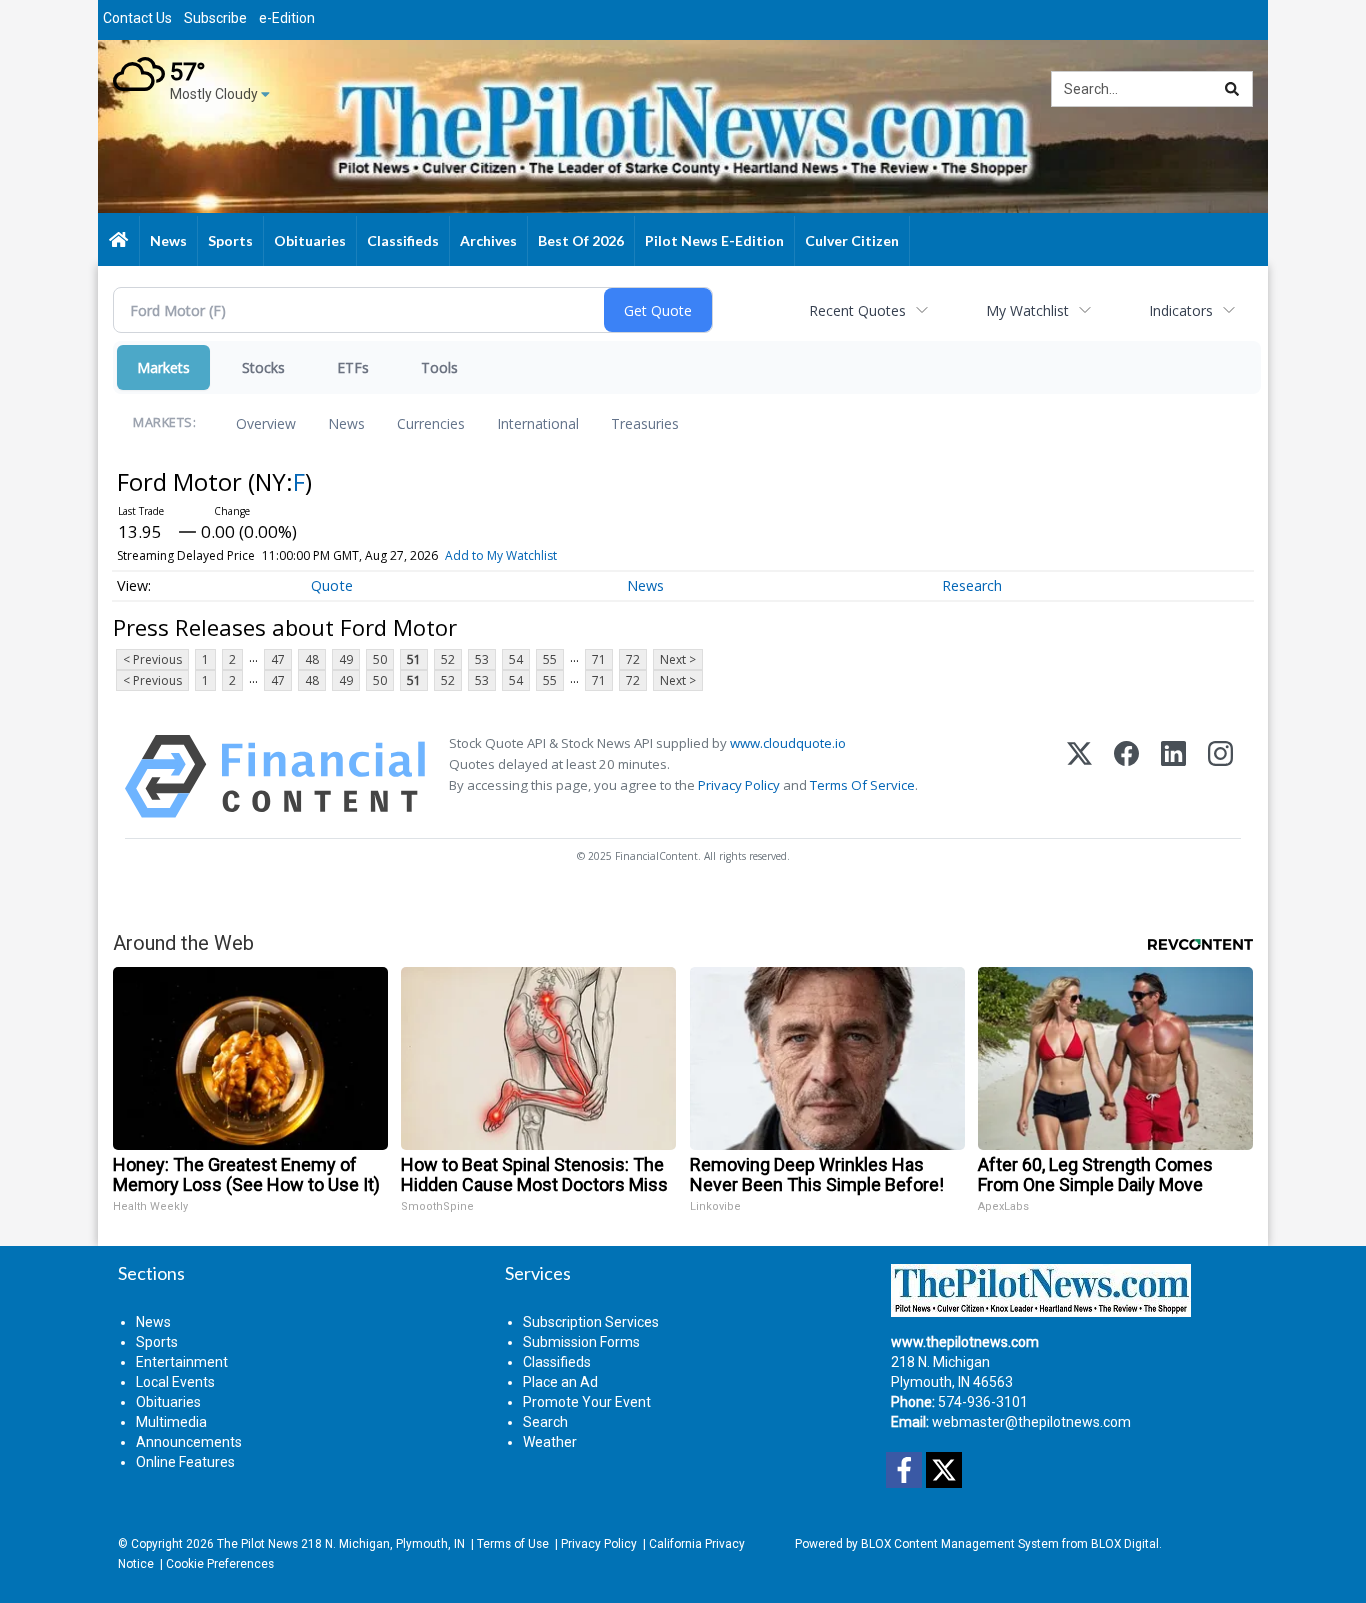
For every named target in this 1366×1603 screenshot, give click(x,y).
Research (972, 585)
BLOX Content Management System (960, 1544)
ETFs (353, 367)
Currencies (431, 423)
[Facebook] (1126, 776)
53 (482, 659)
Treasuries (645, 423)
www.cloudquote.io (788, 743)
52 (448, 659)
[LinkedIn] (1173, 776)
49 (346, 659)
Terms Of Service (862, 785)
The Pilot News (257, 1544)
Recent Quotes (857, 310)
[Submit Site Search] (1232, 89)
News (346, 423)
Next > (678, 659)
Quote (332, 585)
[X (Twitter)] (1079, 776)
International (538, 423)
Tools (439, 367)
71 (599, 659)
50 (380, 659)
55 (550, 659)
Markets (163, 367)
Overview (266, 423)
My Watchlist (1027, 310)
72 (633, 659)
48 (312, 659)
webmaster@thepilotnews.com (1031, 1422)
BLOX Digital (1125, 1544)
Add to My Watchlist (501, 555)
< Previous (152, 659)
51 (414, 659)
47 (278, 659)
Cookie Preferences (220, 1564)
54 (516, 659)
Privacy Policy (739, 785)
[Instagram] (1220, 776)
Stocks (263, 367)
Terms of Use (513, 1544)
